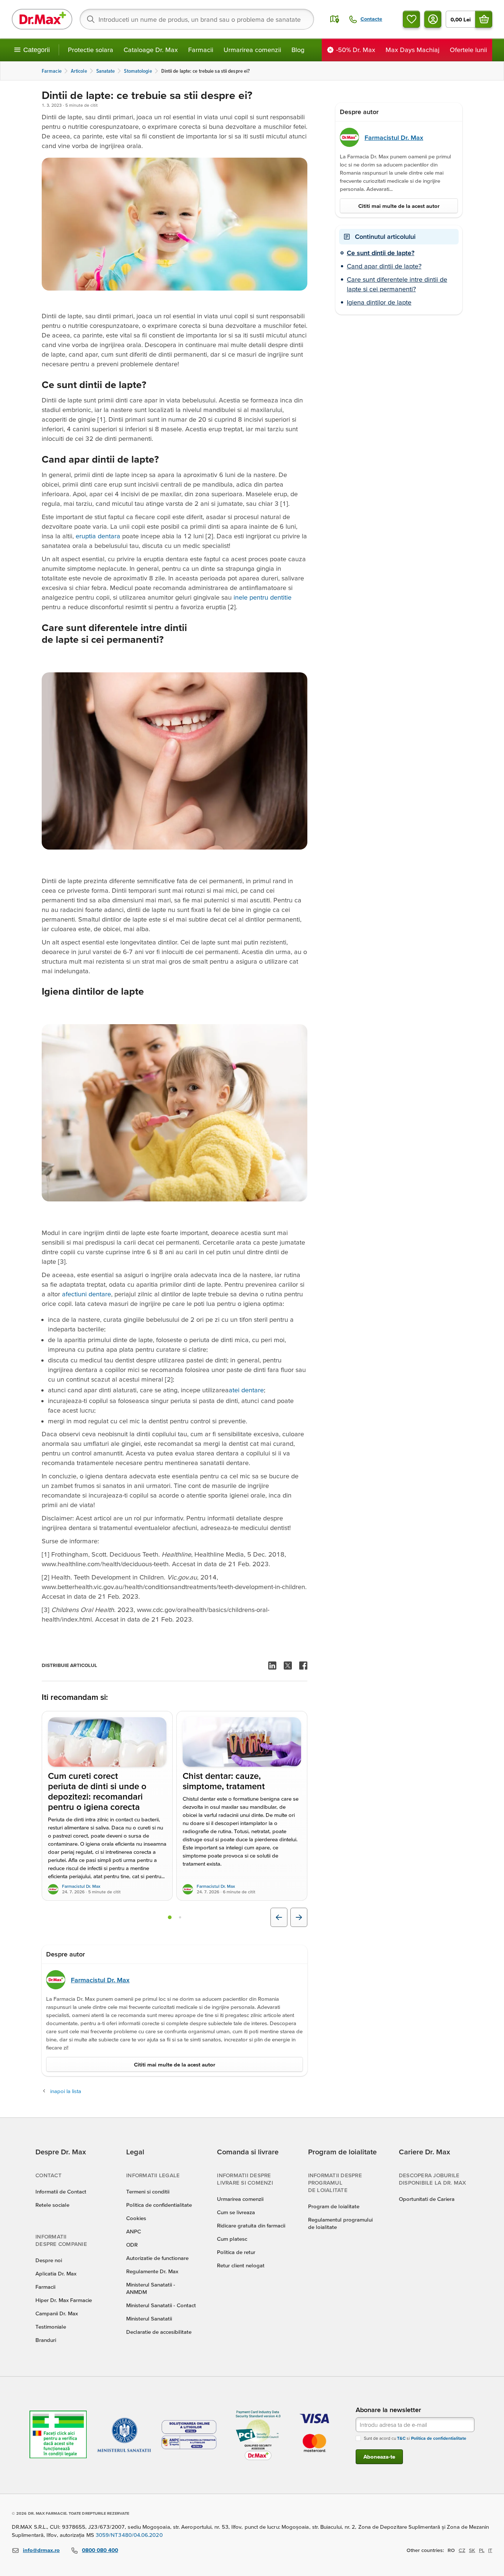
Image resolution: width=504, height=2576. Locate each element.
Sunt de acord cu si (415, 2438)
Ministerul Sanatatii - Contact (161, 2305)
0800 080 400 (100, 2550)
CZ (462, 2550)
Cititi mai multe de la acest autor (175, 2064)
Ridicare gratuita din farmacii (251, 2225)
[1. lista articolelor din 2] (170, 1917)
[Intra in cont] (433, 19)
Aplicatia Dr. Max (56, 2273)
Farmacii (201, 50)
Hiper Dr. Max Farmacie (64, 2300)
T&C (401, 2438)
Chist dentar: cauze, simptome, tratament (224, 1781)
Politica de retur (236, 2252)
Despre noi (49, 2260)
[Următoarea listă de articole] (299, 1917)
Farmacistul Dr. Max (81, 1886)
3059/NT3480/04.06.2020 (129, 2535)
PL (482, 2550)
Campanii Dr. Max (57, 2313)
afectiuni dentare (87, 1294)
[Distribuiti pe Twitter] (288, 1666)
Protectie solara (91, 50)
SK (472, 2550)
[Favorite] (411, 19)
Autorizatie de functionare (157, 2258)
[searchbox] (197, 19)
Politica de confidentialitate (159, 2205)
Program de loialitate (334, 2206)
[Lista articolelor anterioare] (279, 1917)
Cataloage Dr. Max (151, 50)
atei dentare (246, 1390)
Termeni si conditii (148, 2191)
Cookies (136, 2218)
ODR (132, 2245)
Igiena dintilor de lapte (379, 302)
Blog (298, 50)
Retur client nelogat (241, 2265)
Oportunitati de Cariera (427, 2199)
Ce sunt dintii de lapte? (381, 253)
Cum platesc (232, 2239)
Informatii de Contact (61, 2191)
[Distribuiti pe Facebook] (303, 1666)
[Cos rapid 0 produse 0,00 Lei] (484, 19)
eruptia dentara (98, 536)
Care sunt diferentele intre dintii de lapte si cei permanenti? (397, 284)
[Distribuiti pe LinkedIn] (272, 1666)
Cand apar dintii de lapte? (384, 266)
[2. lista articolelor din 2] (180, 1917)
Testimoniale (51, 2327)
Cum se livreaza (236, 2212)
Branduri (46, 2340)
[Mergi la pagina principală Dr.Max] (42, 19)
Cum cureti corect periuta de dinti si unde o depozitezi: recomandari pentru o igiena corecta (97, 1792)
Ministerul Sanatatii (149, 2318)
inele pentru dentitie (263, 597)
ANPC (134, 2231)
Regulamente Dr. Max (152, 2271)
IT (490, 2550)
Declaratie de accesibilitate (159, 2332)
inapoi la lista (66, 2091)
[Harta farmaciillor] (335, 19)
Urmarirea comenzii (252, 50)
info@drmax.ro (41, 2550)
